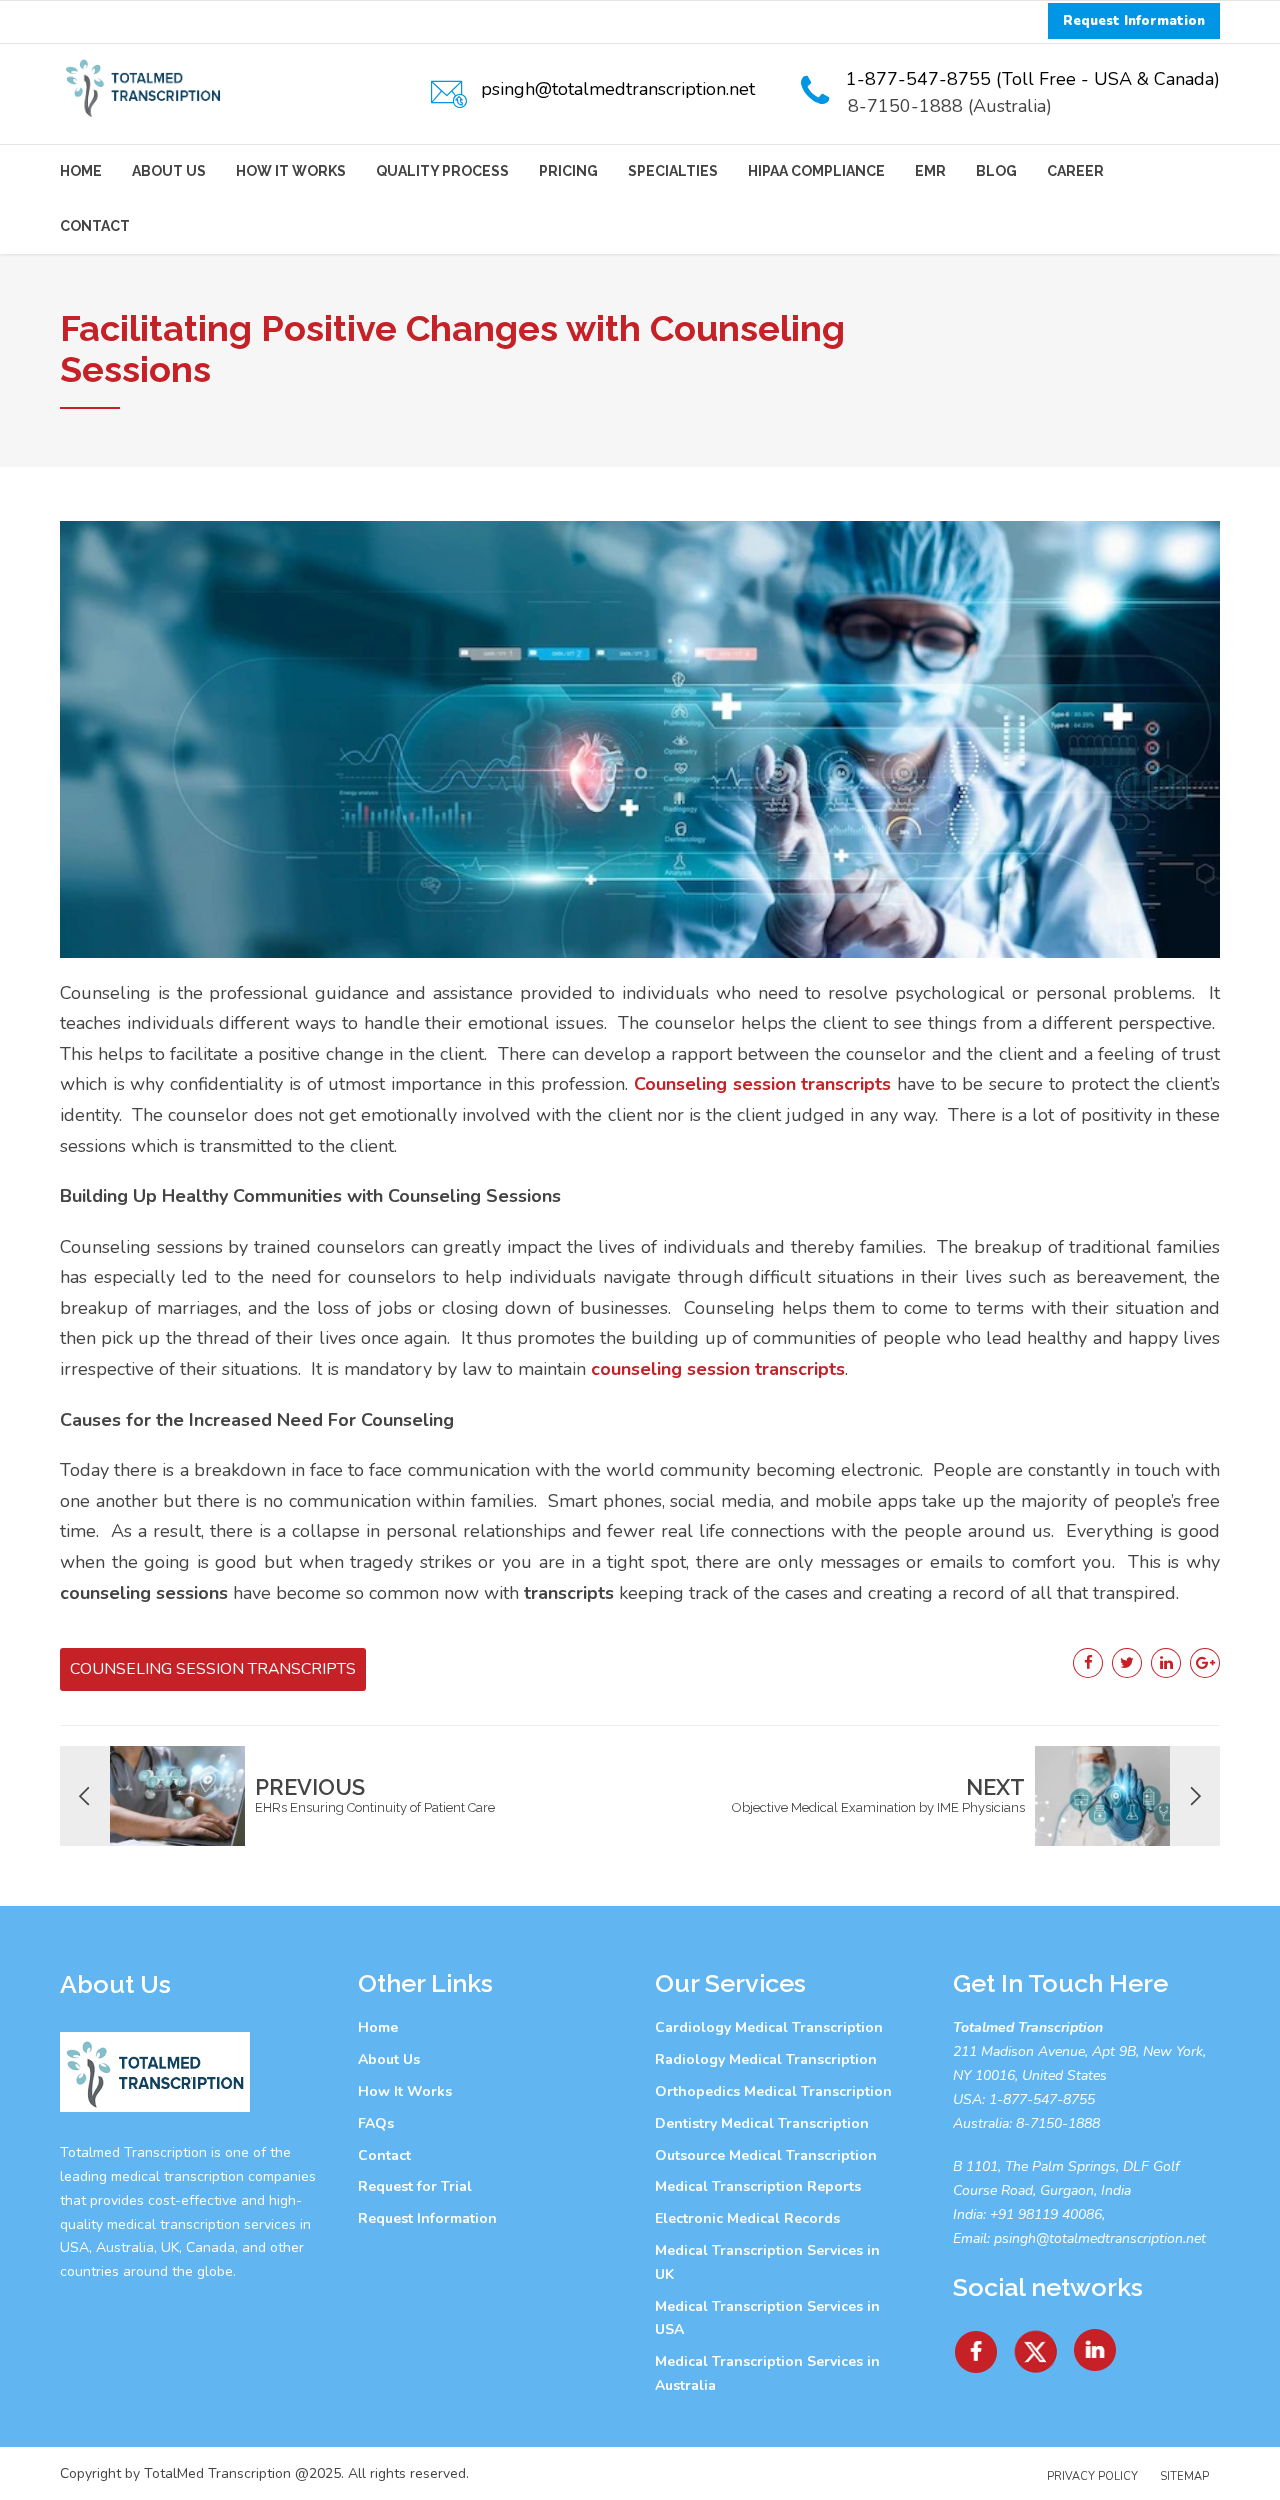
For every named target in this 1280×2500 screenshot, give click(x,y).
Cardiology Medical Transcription (769, 2027)
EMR (930, 171)
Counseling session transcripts (762, 1084)
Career (1075, 171)
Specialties (673, 171)
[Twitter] (1037, 2344)
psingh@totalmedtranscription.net (1100, 2238)
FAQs (376, 2123)
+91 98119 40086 (1044, 2214)
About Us (169, 171)
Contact (95, 226)
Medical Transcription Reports (758, 2186)
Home (81, 171)
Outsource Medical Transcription (766, 2155)
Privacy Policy (1092, 2476)
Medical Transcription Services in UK (767, 2262)
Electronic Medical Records (747, 2218)
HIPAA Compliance (816, 171)
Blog (996, 171)
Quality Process (442, 171)
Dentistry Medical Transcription (762, 2123)
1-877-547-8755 (1042, 2099)
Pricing (568, 171)
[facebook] (976, 2344)
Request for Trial (415, 2186)
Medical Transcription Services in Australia (767, 2373)
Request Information (427, 2218)
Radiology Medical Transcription (766, 2059)
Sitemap (1184, 2476)
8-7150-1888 (1056, 2123)
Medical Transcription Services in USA (767, 2318)
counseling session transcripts (718, 1369)
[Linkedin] (1096, 2344)
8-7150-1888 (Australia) (950, 106)
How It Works (291, 171)
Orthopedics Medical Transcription (773, 2091)
